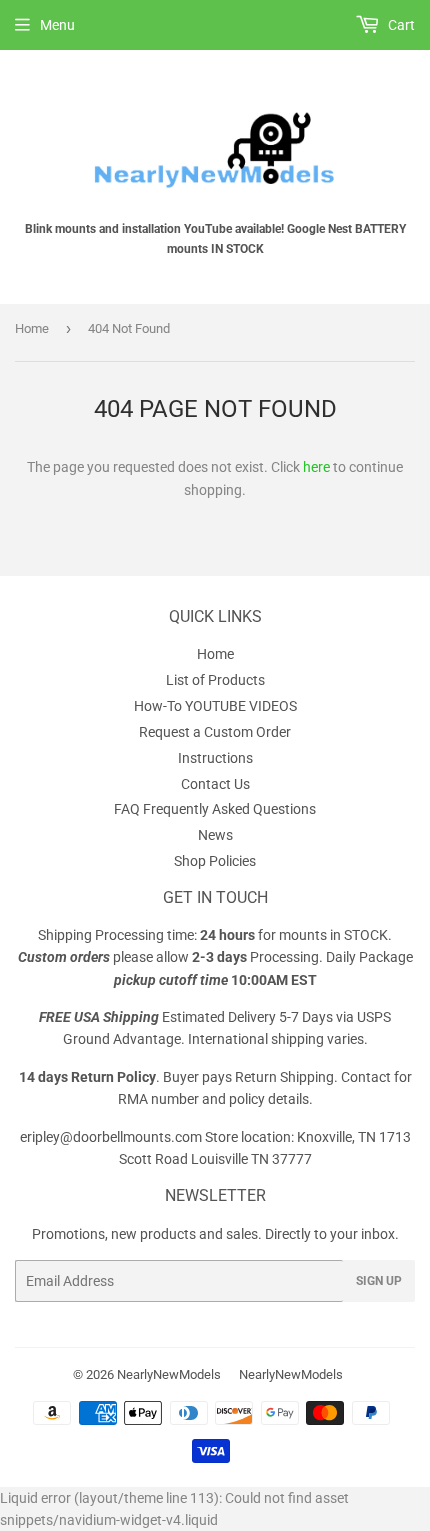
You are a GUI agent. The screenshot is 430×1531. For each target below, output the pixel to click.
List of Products (215, 680)
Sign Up (379, 1281)
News (215, 835)
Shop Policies (215, 861)
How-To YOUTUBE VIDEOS (215, 706)
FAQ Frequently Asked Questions (215, 809)
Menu (57, 25)
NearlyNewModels (169, 1374)
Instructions (215, 758)
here (316, 467)
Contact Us (215, 784)
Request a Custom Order (215, 732)
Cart (400, 25)
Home (32, 328)
